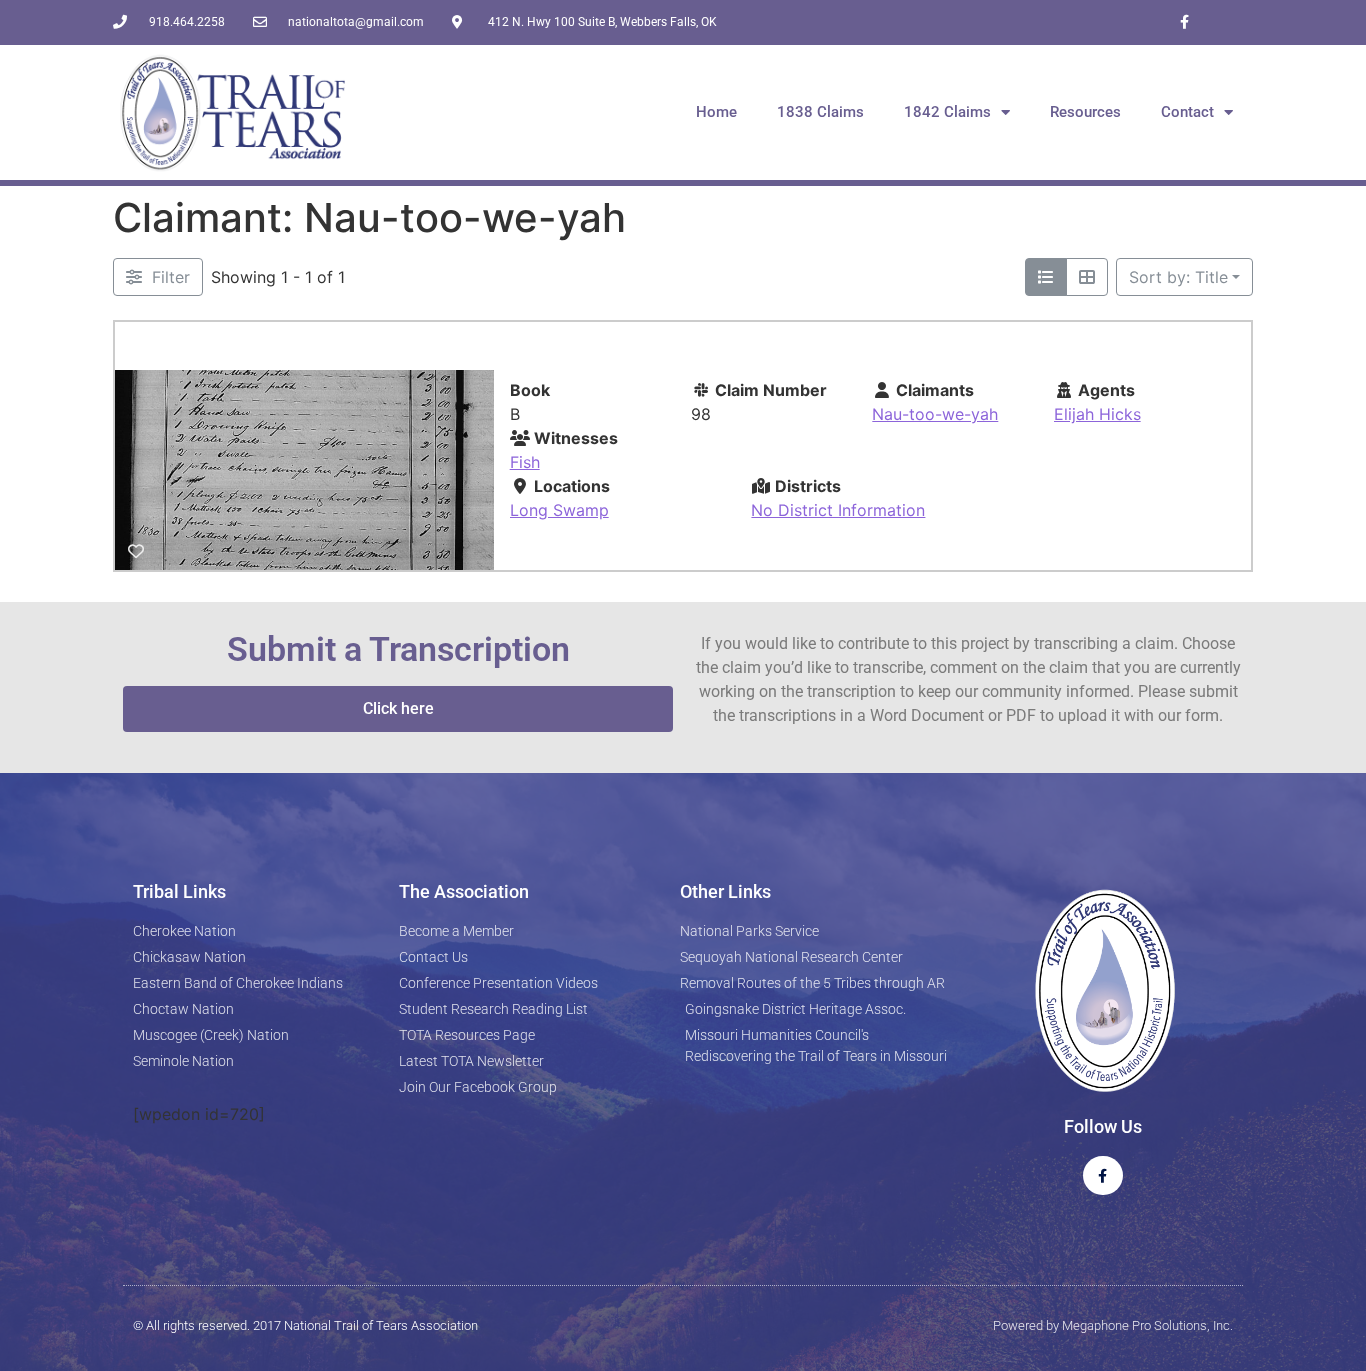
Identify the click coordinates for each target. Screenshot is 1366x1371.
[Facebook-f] (1184, 22)
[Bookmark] (136, 551)
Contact (1187, 112)
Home (716, 112)
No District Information (838, 510)
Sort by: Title (1178, 277)
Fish (525, 462)
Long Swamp (559, 510)
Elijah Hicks (1097, 414)
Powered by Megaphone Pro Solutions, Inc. (1113, 1325)
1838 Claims (820, 112)
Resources (1085, 112)
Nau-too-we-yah (935, 414)
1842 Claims (947, 112)
